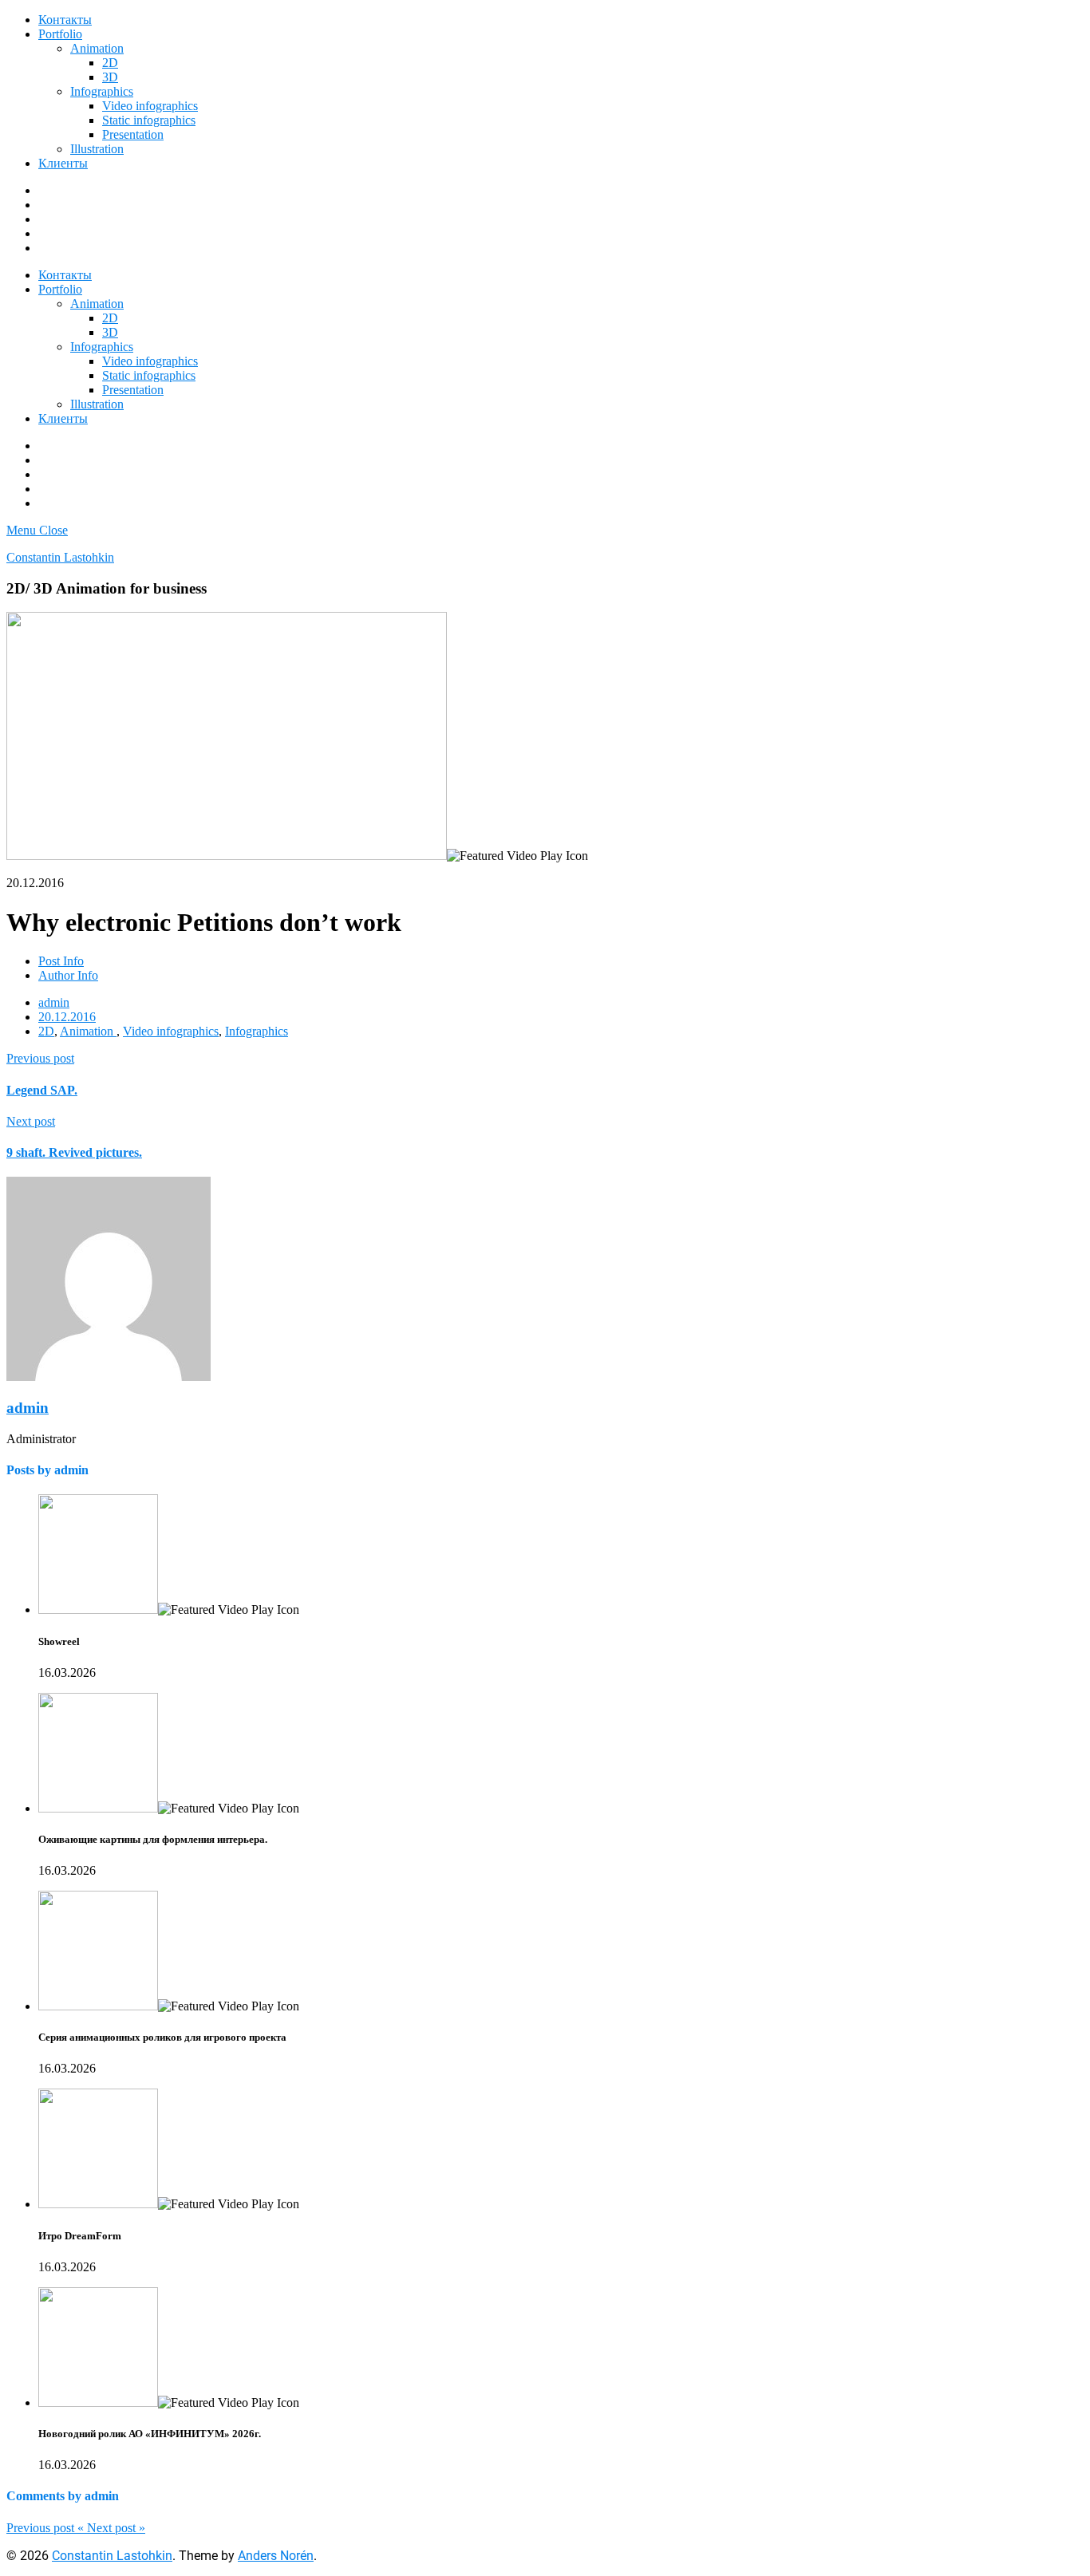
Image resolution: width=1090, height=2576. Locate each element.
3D (110, 77)
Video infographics (150, 106)
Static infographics (149, 120)
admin (54, 1002)
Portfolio (60, 34)
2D (110, 63)
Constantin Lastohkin (60, 557)
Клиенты (63, 163)
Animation (97, 48)
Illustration (97, 149)
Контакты (65, 20)
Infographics (102, 91)
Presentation (133, 134)
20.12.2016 (67, 1017)
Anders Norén (276, 2556)
